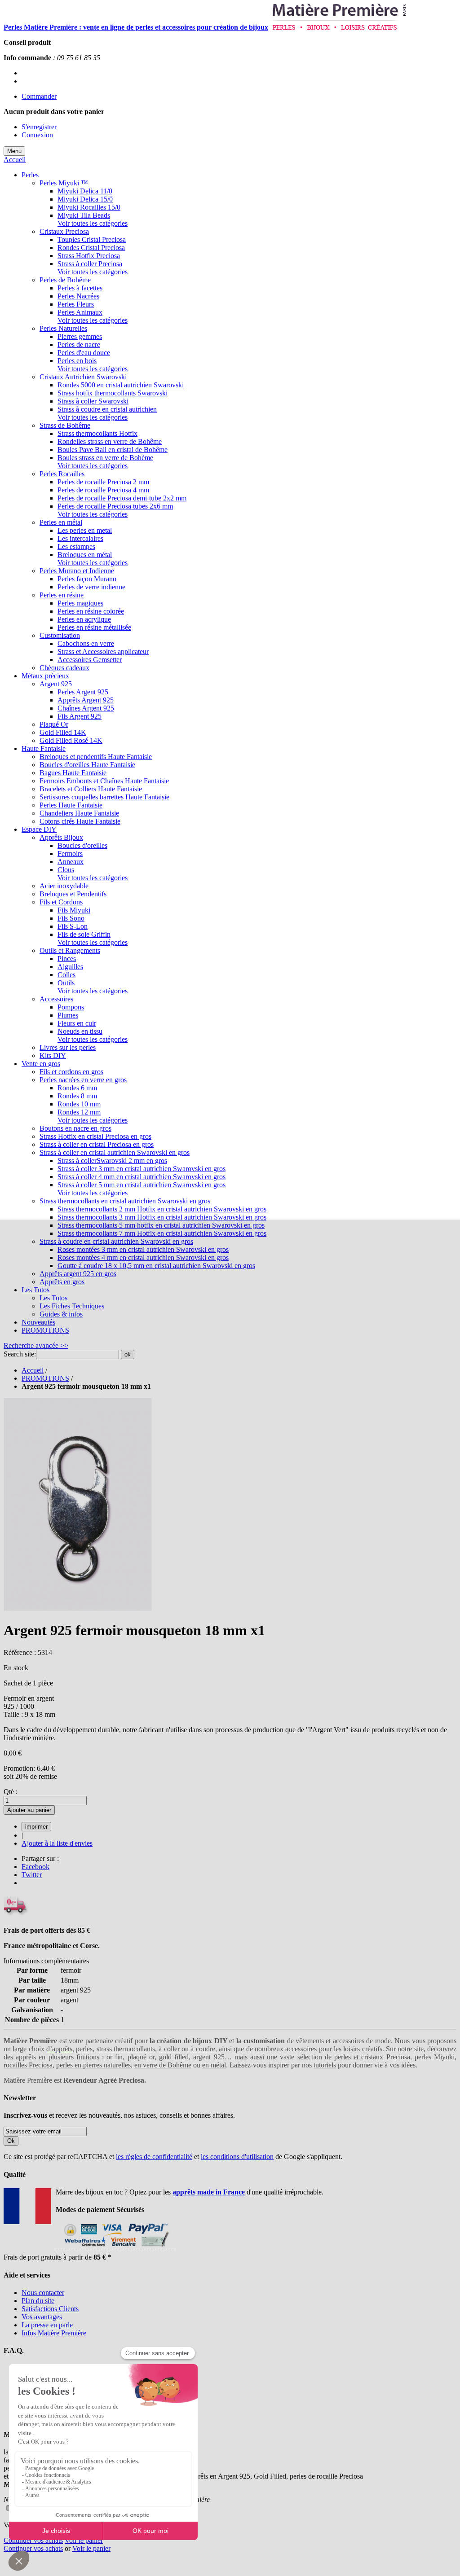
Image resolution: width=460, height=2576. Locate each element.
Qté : (11, 1792)
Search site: (20, 1354)
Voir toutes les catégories (93, 223)
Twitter (32, 1875)
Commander (39, 96)
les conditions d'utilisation (237, 2157)
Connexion (37, 135)
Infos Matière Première (54, 2333)
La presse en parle (47, 2325)
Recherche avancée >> (36, 1345)
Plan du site (38, 2301)
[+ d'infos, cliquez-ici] (115, 2249)
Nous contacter (43, 2293)
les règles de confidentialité (154, 2157)
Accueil (15, 160)
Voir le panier (84, 2540)
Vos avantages (42, 2317)
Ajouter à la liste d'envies (57, 1843)
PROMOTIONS (45, 1378)
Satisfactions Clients (50, 2309)
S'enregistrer (39, 127)
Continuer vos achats (33, 2540)
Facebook (35, 1867)
